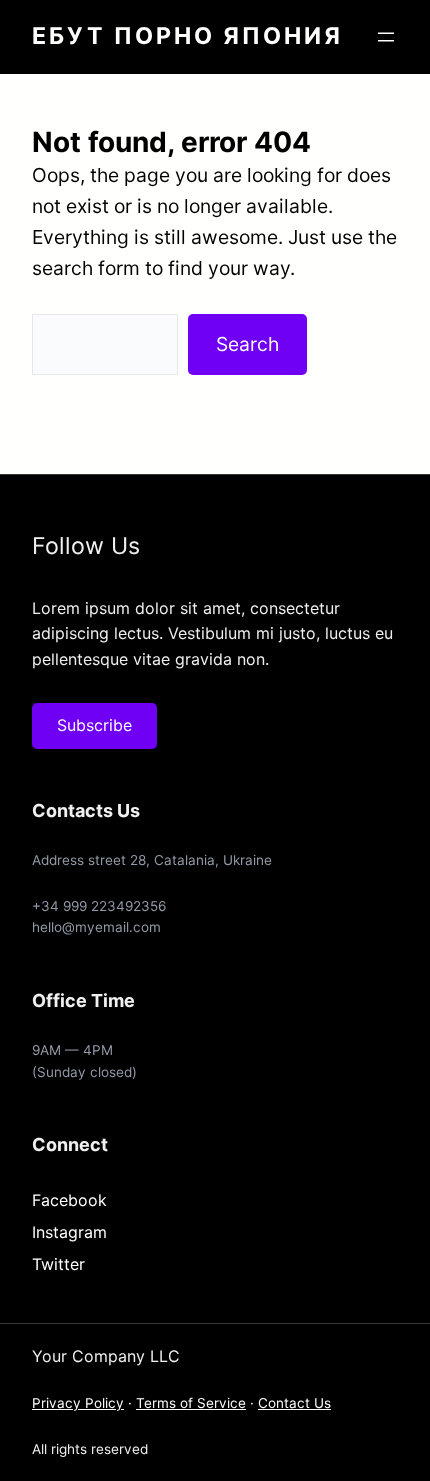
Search (247, 344)
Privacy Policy (78, 1403)
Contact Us (294, 1403)
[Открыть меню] (386, 37)
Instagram (69, 1232)
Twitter (58, 1264)
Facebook (69, 1200)
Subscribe (94, 725)
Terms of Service (191, 1403)
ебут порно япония (187, 36)
